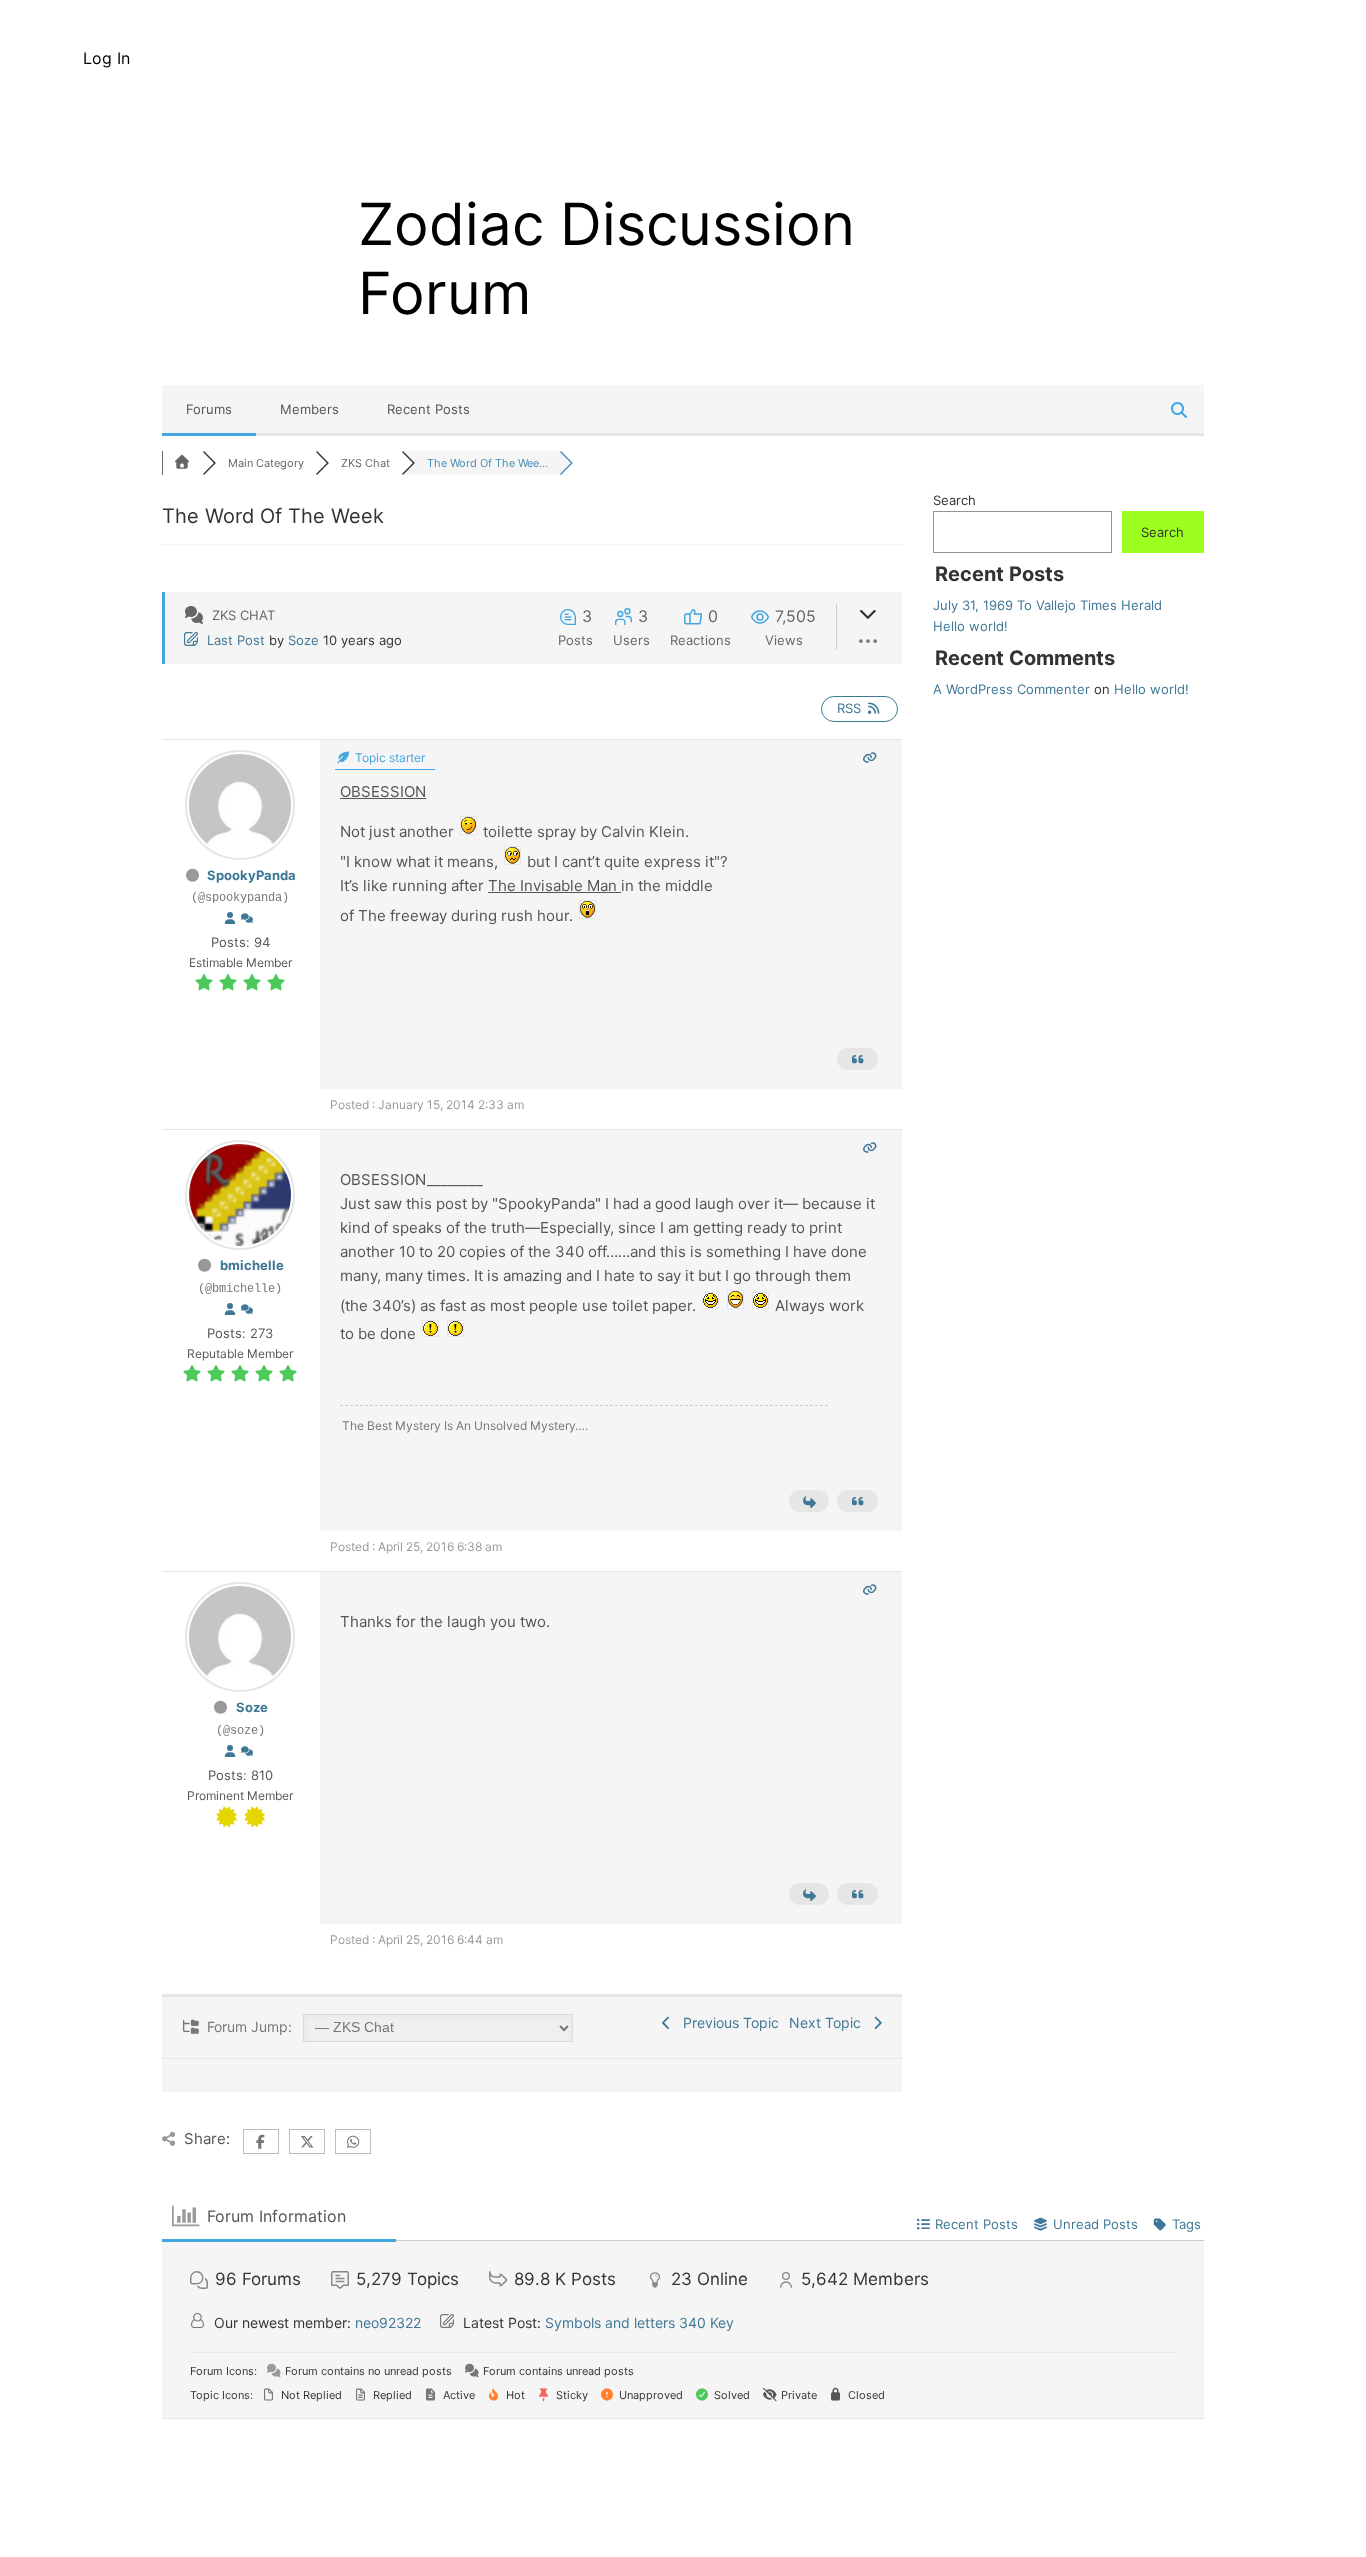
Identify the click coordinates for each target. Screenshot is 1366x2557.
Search (954, 500)
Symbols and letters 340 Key (639, 2322)
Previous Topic (727, 2022)
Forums (209, 409)
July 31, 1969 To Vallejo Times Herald (1047, 605)
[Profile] (230, 919)
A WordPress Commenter (1011, 689)
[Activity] (247, 919)
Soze (303, 640)
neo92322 (388, 2322)
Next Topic (829, 2022)
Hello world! (970, 626)
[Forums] (182, 463)
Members (309, 409)
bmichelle (252, 1265)
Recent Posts (428, 409)
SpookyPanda (251, 875)
